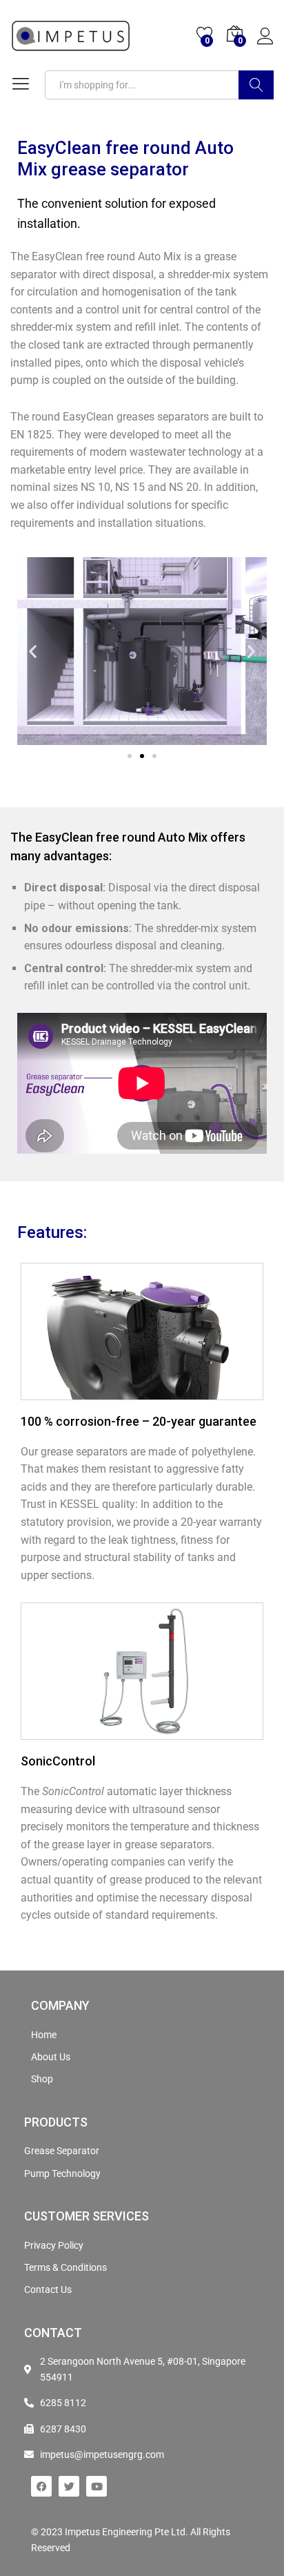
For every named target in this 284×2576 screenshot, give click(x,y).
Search (256, 85)
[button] (33, 651)
